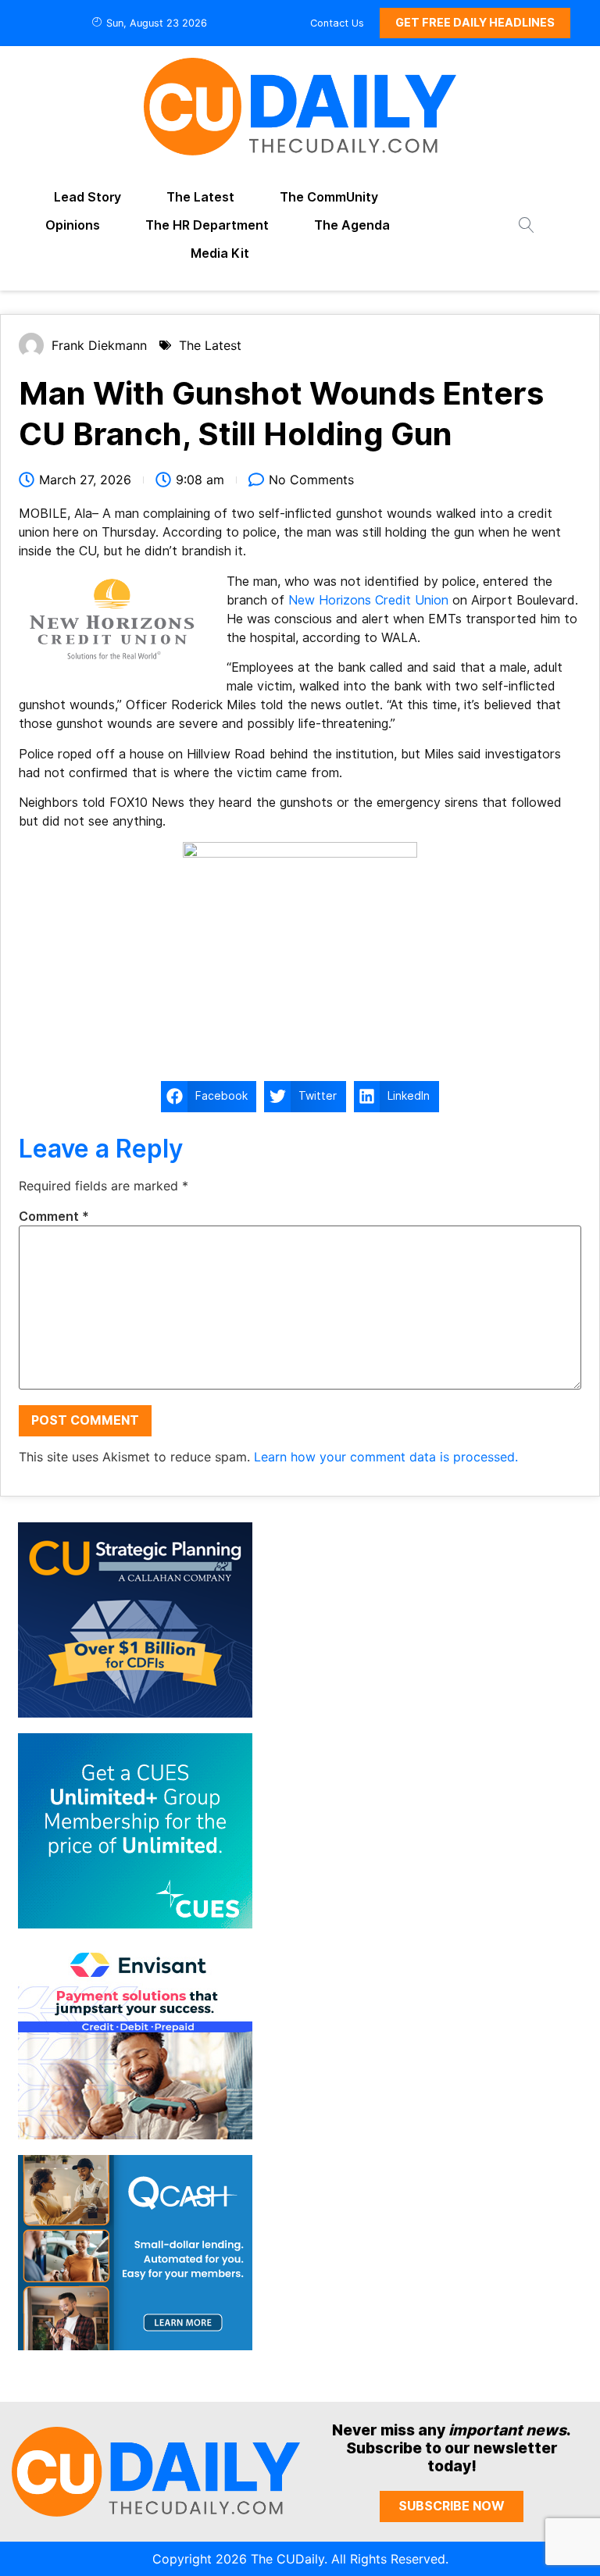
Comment (54, 1217)
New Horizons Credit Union (368, 600)
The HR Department (207, 225)
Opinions (73, 225)
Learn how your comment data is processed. (386, 1457)
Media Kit (220, 253)
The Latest (200, 197)
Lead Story (87, 197)
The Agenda (352, 225)
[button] (209, 1097)
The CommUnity (329, 197)
